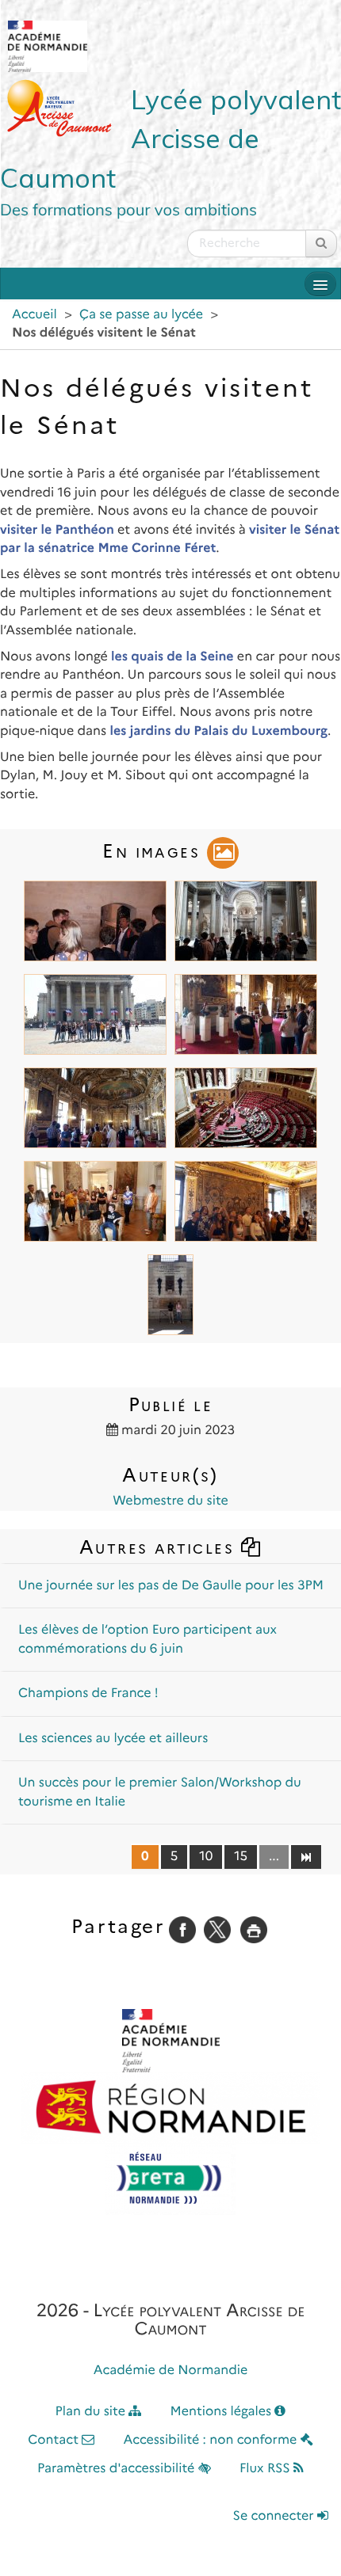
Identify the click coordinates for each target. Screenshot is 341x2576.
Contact (55, 2440)
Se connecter (275, 2516)
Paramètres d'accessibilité (118, 2469)
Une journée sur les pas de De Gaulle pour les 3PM (171, 1586)
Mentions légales (223, 2412)
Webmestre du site (170, 1501)
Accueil (34, 315)
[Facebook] (182, 1929)
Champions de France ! (88, 1693)
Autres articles (160, 1547)
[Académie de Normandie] (171, 2041)
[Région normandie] (170, 2108)
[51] (306, 1856)
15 (241, 1857)
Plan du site (92, 2412)
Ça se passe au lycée (141, 315)
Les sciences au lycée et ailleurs (113, 1739)
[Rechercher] (321, 244)
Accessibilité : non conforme (212, 2440)
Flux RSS (266, 2469)
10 (206, 1857)
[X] (217, 1929)
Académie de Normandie (171, 2371)
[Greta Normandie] (170, 2179)
